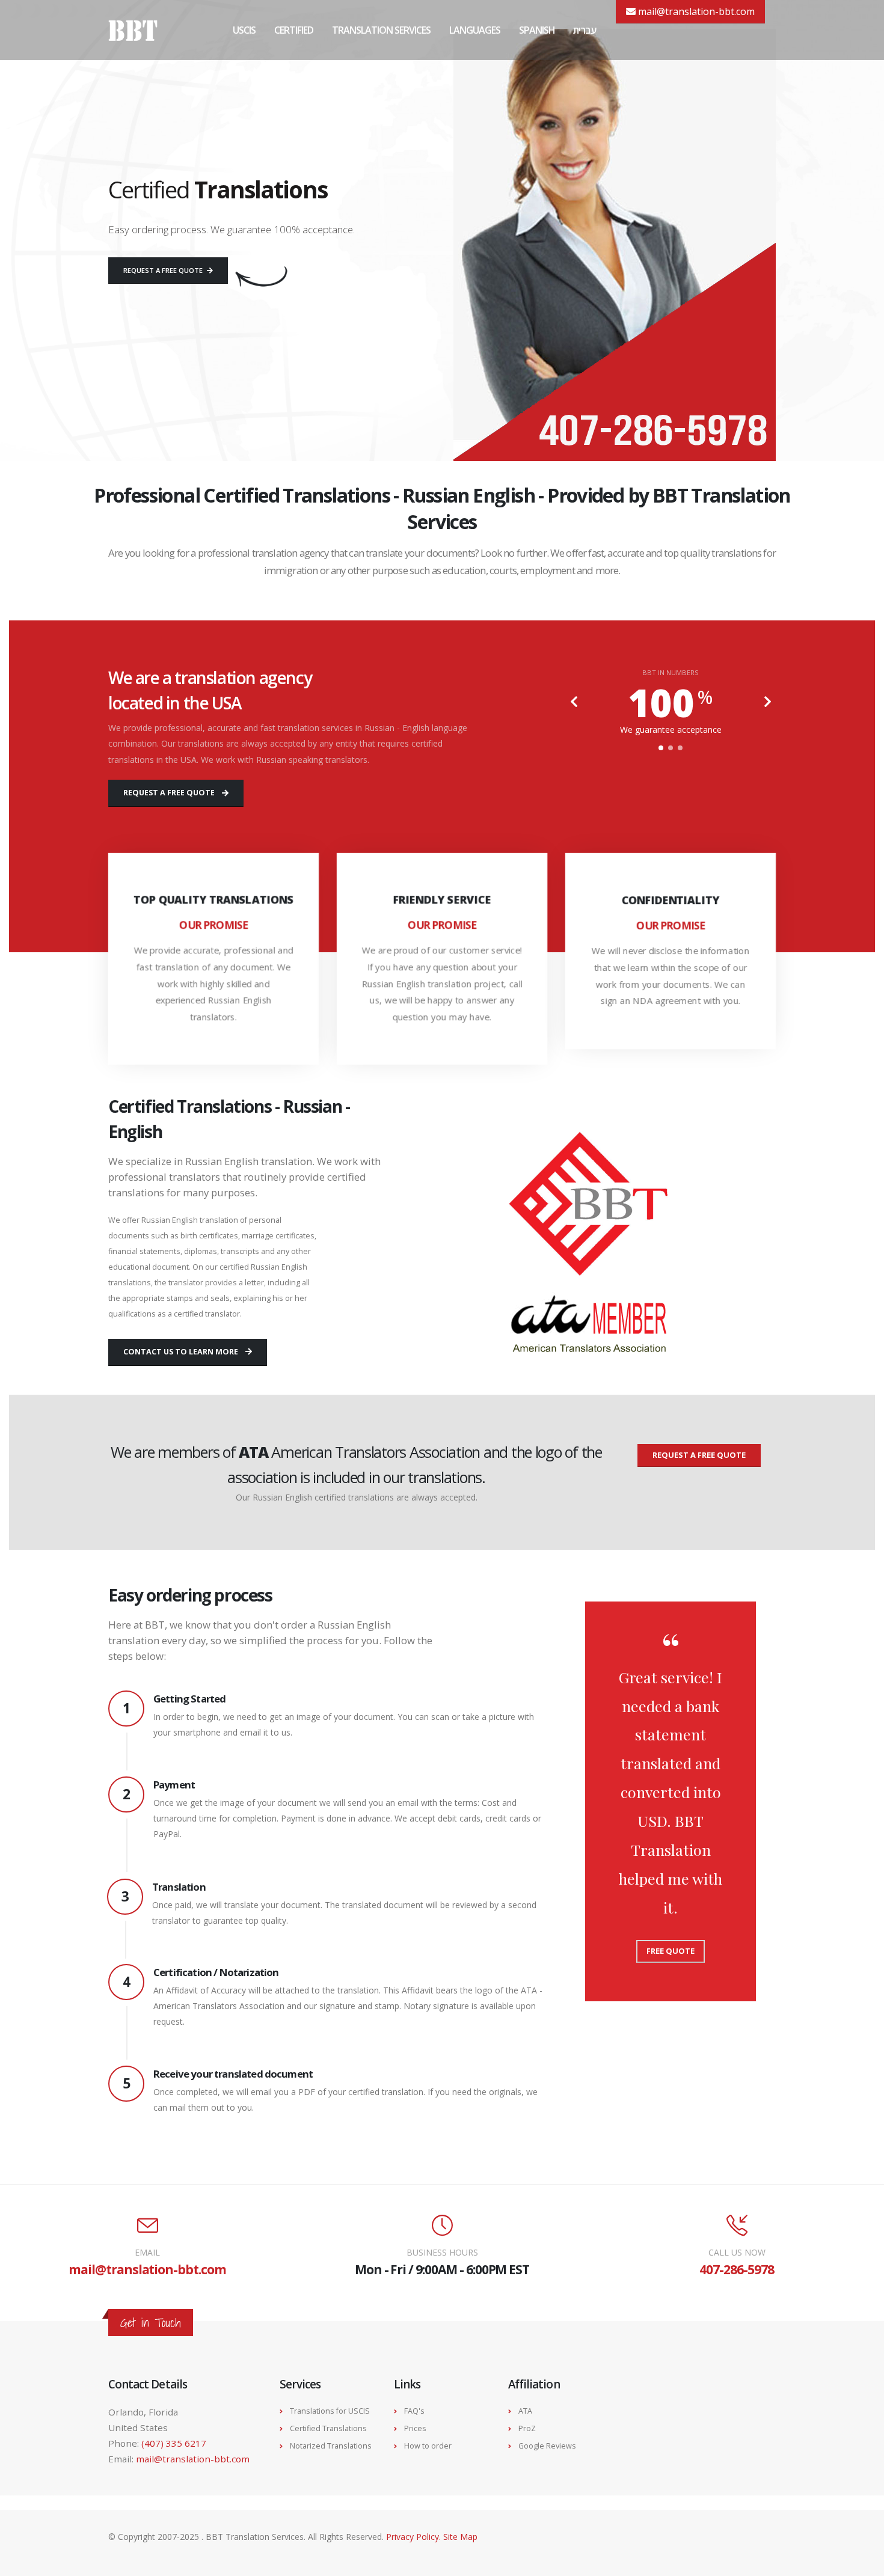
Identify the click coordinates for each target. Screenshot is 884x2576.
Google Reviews (547, 2446)
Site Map (460, 2537)
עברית (585, 30)
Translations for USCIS (330, 2411)
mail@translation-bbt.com (695, 11)
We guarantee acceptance (671, 730)
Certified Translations (328, 2428)
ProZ (527, 2428)
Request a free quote (164, 270)
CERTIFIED (294, 30)
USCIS (244, 30)
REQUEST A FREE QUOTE (169, 793)
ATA (525, 2411)
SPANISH (537, 30)
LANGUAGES (475, 30)
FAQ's (414, 2411)
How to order (428, 2446)
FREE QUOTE (671, 1951)
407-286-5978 (736, 2269)
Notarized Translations (331, 2446)
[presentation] (574, 703)
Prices (415, 2428)
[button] (661, 748)
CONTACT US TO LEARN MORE (181, 1352)
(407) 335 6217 (174, 2443)
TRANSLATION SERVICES (381, 30)
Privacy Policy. (415, 2537)
